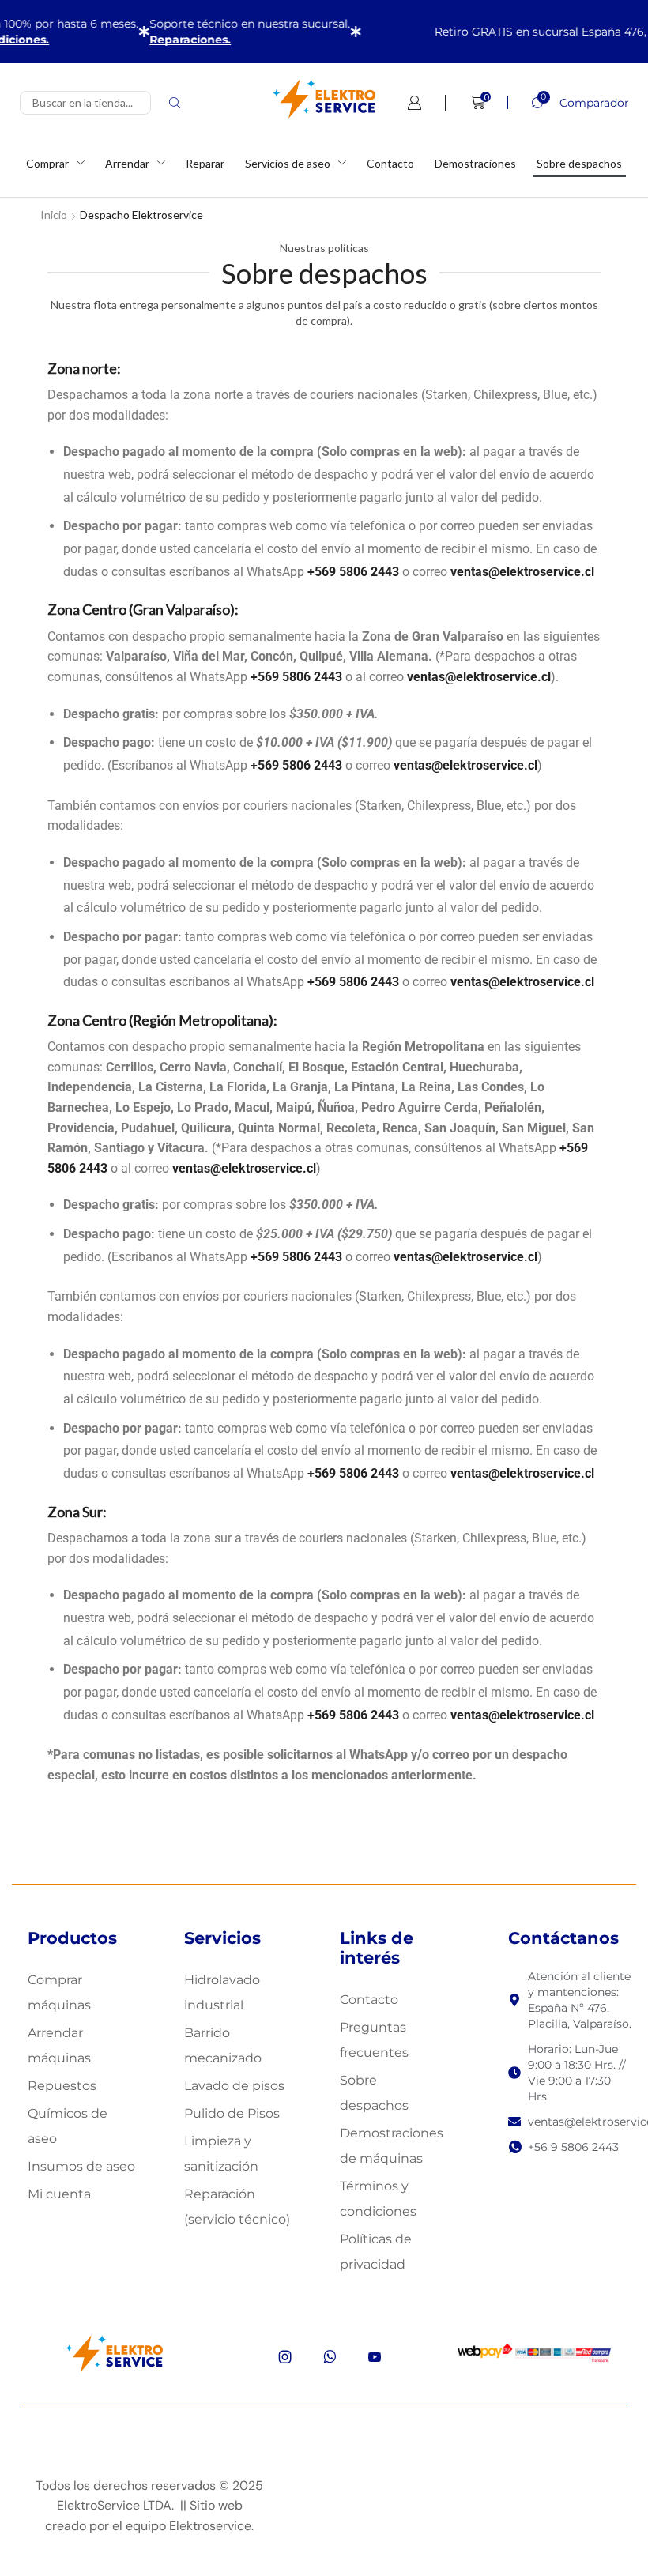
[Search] (175, 103)
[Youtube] (375, 2357)
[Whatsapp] (330, 2357)
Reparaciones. (175, 40)
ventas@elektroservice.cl (522, 572)
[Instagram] (285, 2357)
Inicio (54, 215)
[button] (568, 103)
